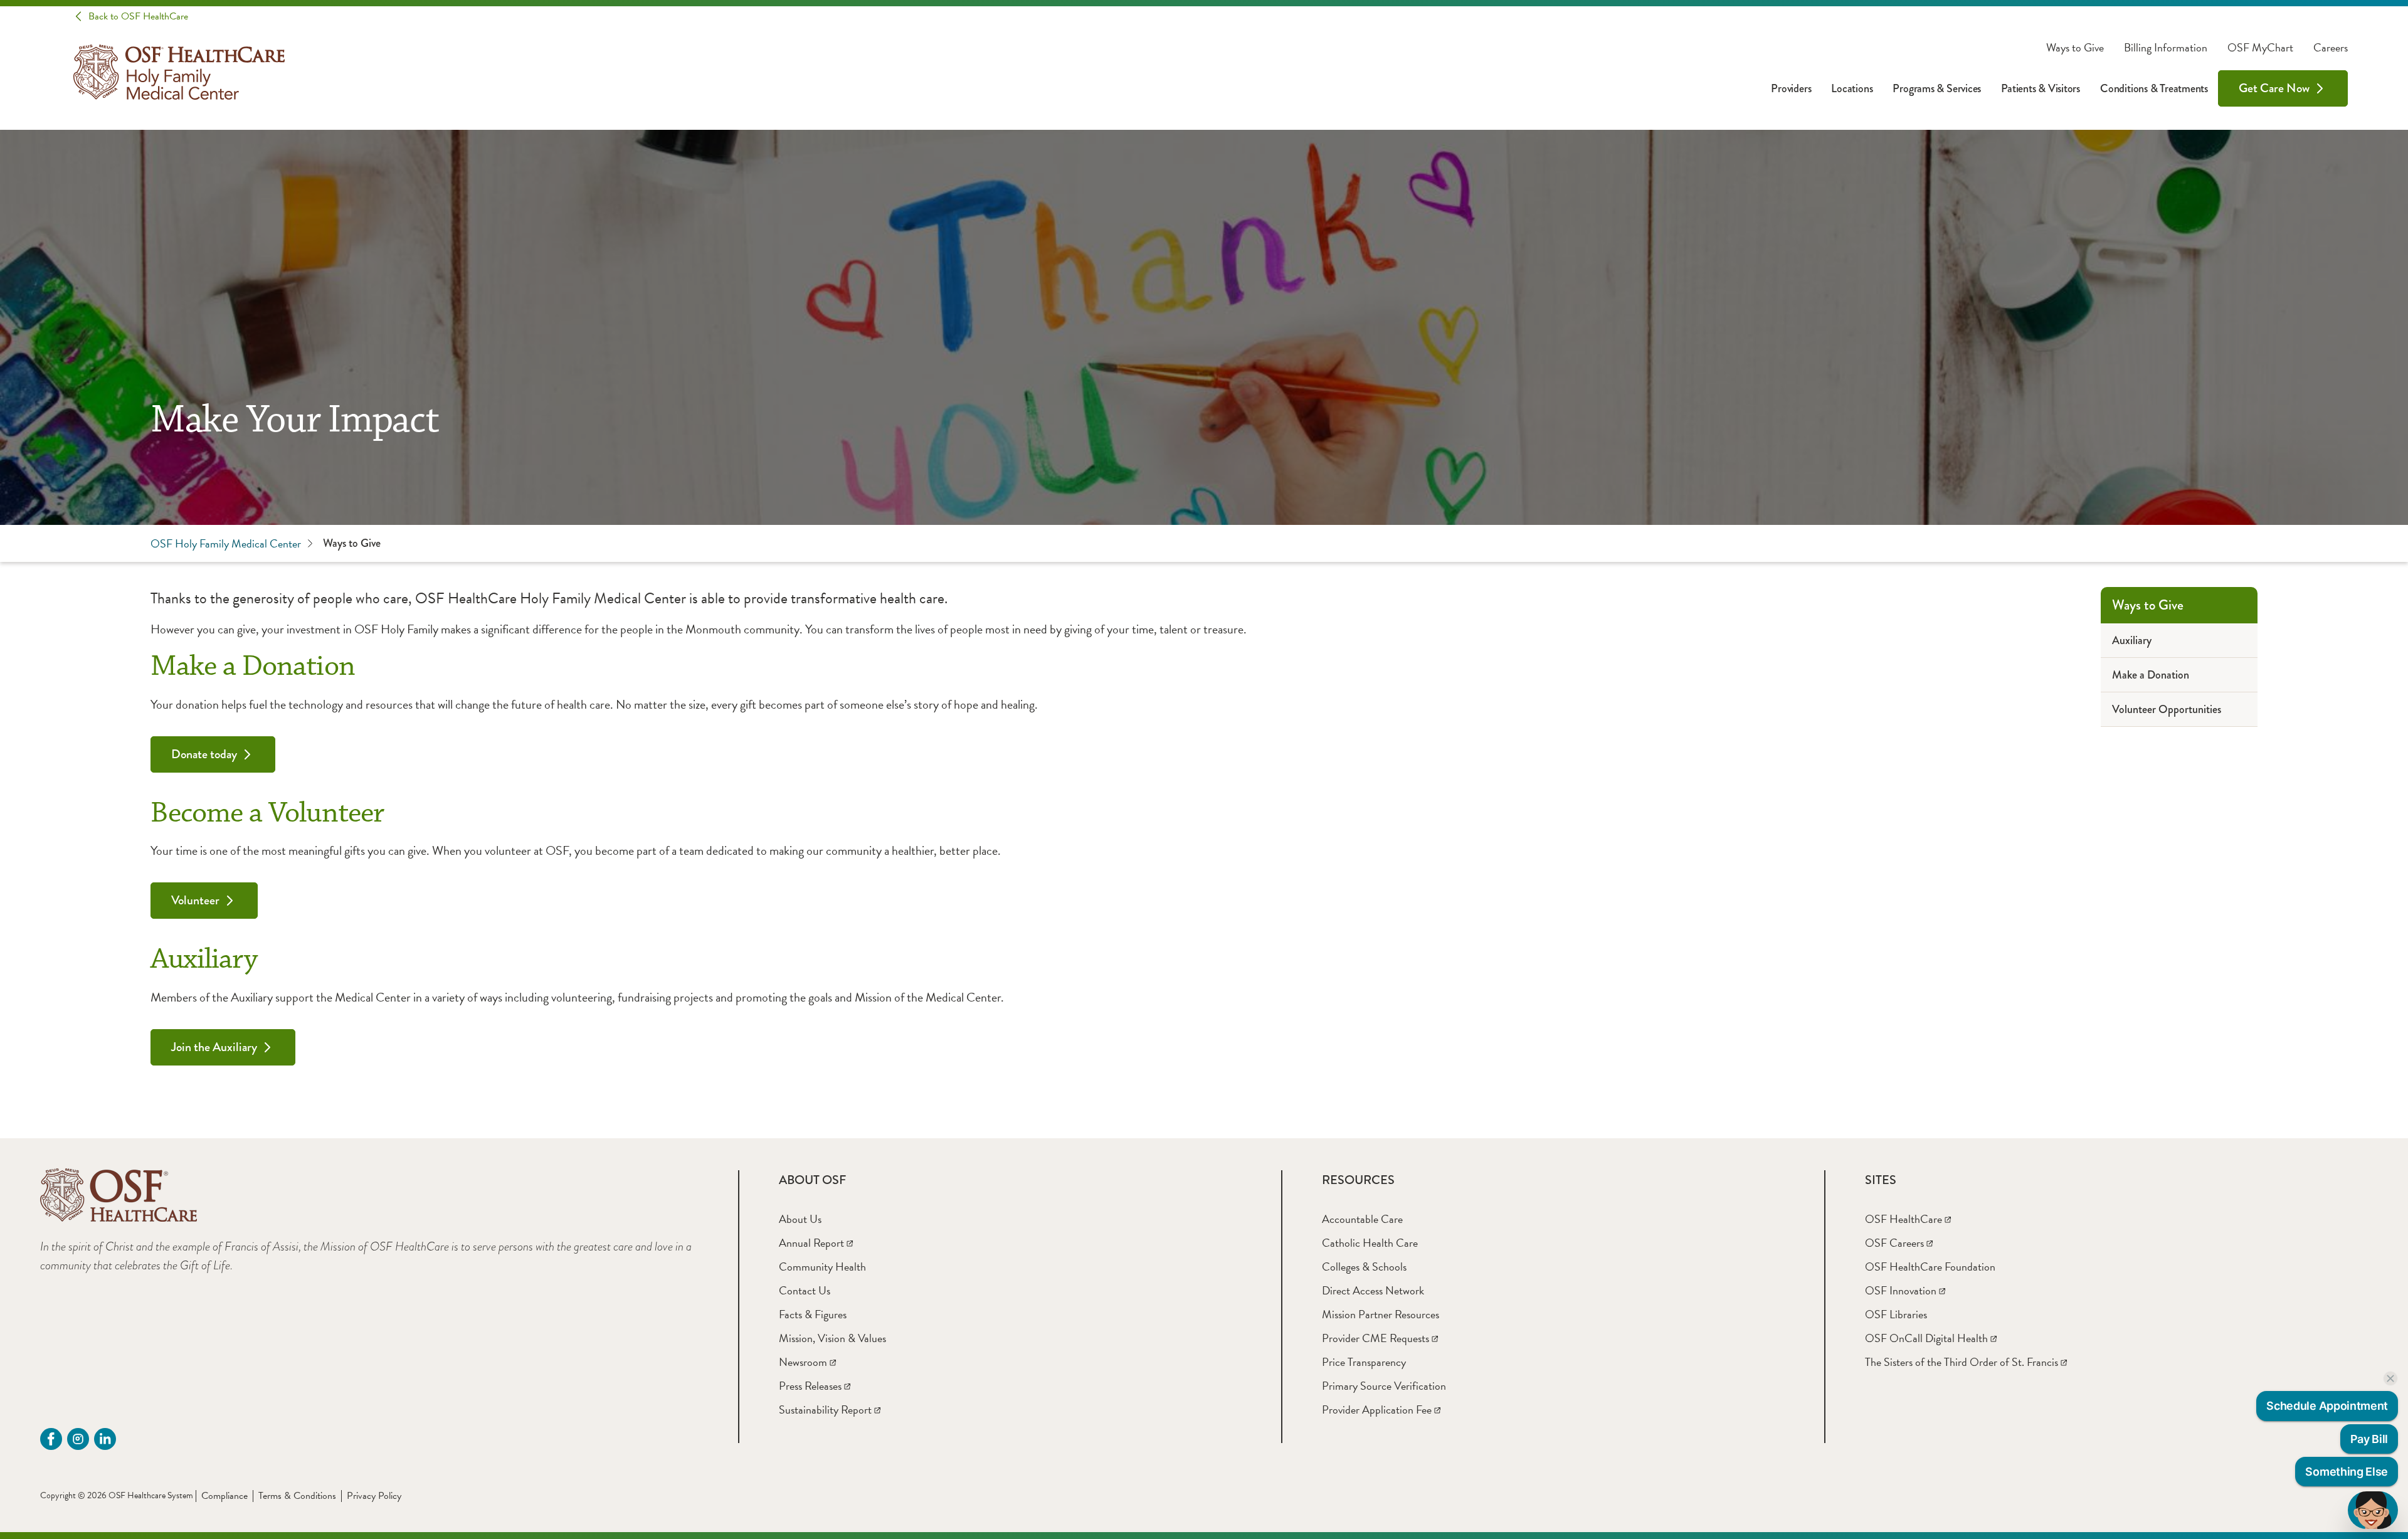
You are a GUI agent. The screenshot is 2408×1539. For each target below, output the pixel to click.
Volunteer (195, 900)
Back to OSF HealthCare (138, 16)
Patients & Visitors (2041, 88)
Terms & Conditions (297, 1496)
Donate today (204, 754)
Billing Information (2166, 48)
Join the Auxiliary (214, 1047)
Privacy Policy (374, 1496)
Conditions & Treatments (2154, 88)
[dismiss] (2390, 1378)
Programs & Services (1937, 88)
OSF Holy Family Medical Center (226, 543)
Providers (1791, 88)
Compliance (224, 1496)
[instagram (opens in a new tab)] (78, 1439)
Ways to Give (2075, 48)
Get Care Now (2274, 88)
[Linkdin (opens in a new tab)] (105, 1439)
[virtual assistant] (2373, 1510)
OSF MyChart (2260, 48)
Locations (1852, 88)
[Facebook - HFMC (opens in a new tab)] (51, 1439)
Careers (2331, 48)
